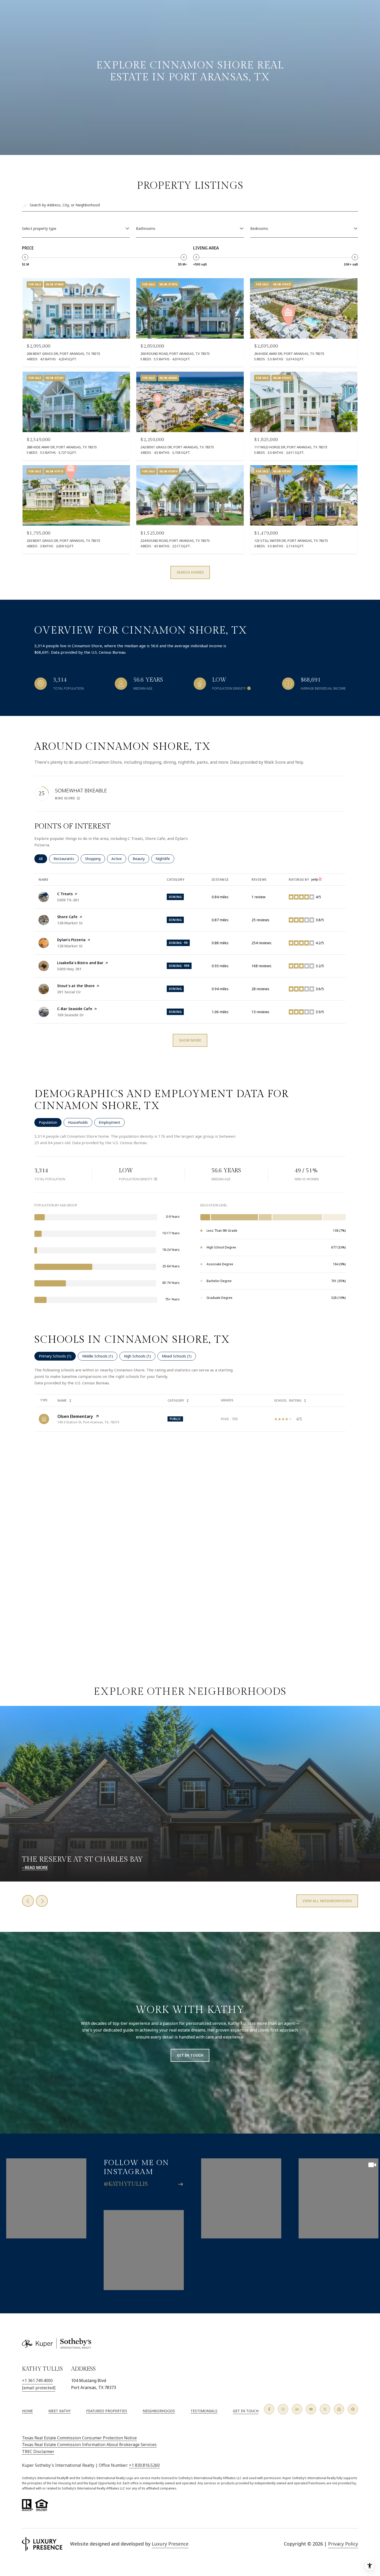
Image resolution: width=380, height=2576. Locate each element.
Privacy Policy (343, 2544)
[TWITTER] (325, 2409)
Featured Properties (107, 2411)
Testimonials (204, 2411)
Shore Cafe (67, 917)
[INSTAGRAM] (283, 2409)
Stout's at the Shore (76, 986)
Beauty (141, 859)
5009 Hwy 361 (69, 969)
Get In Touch (246, 2411)
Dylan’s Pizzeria (71, 940)
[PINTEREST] (353, 2409)
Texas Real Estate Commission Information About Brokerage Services (89, 2445)
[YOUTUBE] (311, 2409)
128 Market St (70, 923)
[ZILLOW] (339, 2409)
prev (28, 1901)
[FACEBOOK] (269, 2409)
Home (27, 2411)
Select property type (39, 228)
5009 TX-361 (68, 900)
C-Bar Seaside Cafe (75, 1009)
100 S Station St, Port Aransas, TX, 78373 (88, 1422)
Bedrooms (259, 228)
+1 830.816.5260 (144, 2465)
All (43, 859)
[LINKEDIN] (297, 2409)
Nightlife (165, 859)
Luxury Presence (170, 2544)
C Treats (65, 894)
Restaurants (66, 859)
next (42, 1901)
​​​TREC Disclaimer (38, 2452)
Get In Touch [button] (190, 2055)
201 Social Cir (69, 992)
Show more (190, 1040)
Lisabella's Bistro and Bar (80, 963)
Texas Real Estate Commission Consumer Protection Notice (79, 2438)
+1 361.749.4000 (37, 2380)
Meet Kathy (59, 2411)
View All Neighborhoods (327, 1901)
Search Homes (190, 572)
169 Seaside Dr (70, 1015)
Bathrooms (146, 228)
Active (119, 859)
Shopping (95, 859)
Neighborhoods (159, 2411)
